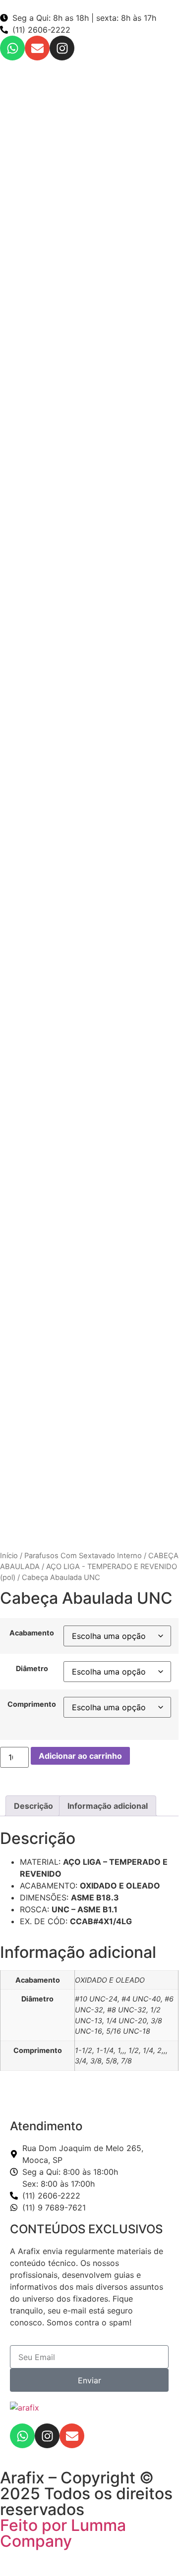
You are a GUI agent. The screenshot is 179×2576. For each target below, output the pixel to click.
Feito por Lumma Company (63, 2533)
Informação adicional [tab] (108, 1806)
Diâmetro (32, 1669)
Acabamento (32, 1633)
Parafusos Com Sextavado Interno (83, 1556)
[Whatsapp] (12, 48)
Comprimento (32, 1704)
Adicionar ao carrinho (80, 1756)
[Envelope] (37, 48)
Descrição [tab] (33, 1806)
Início (9, 1556)
